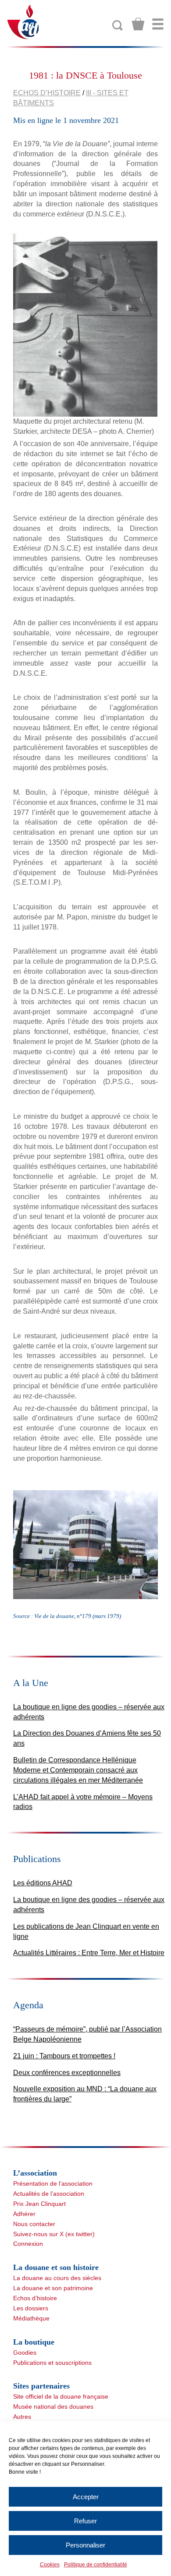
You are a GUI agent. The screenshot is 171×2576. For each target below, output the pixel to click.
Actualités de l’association (49, 2194)
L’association (35, 2173)
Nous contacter (34, 2224)
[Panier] (138, 24)
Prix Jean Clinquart (39, 2204)
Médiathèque (31, 2318)
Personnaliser (85, 2545)
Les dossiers (31, 2308)
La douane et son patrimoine (53, 2288)
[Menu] (158, 24)
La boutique (34, 2342)
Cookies (50, 2565)
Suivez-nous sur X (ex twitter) (54, 2234)
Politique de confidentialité (96, 2565)
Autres (22, 2417)
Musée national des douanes (53, 2407)
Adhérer (24, 2214)
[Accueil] (23, 21)
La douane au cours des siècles (57, 2278)
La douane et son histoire (56, 2267)
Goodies (25, 2353)
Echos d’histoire (47, 93)
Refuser (85, 2521)
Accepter (86, 2497)
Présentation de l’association (53, 2183)
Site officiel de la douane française (61, 2396)
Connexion (28, 2244)
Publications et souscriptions (52, 2363)
